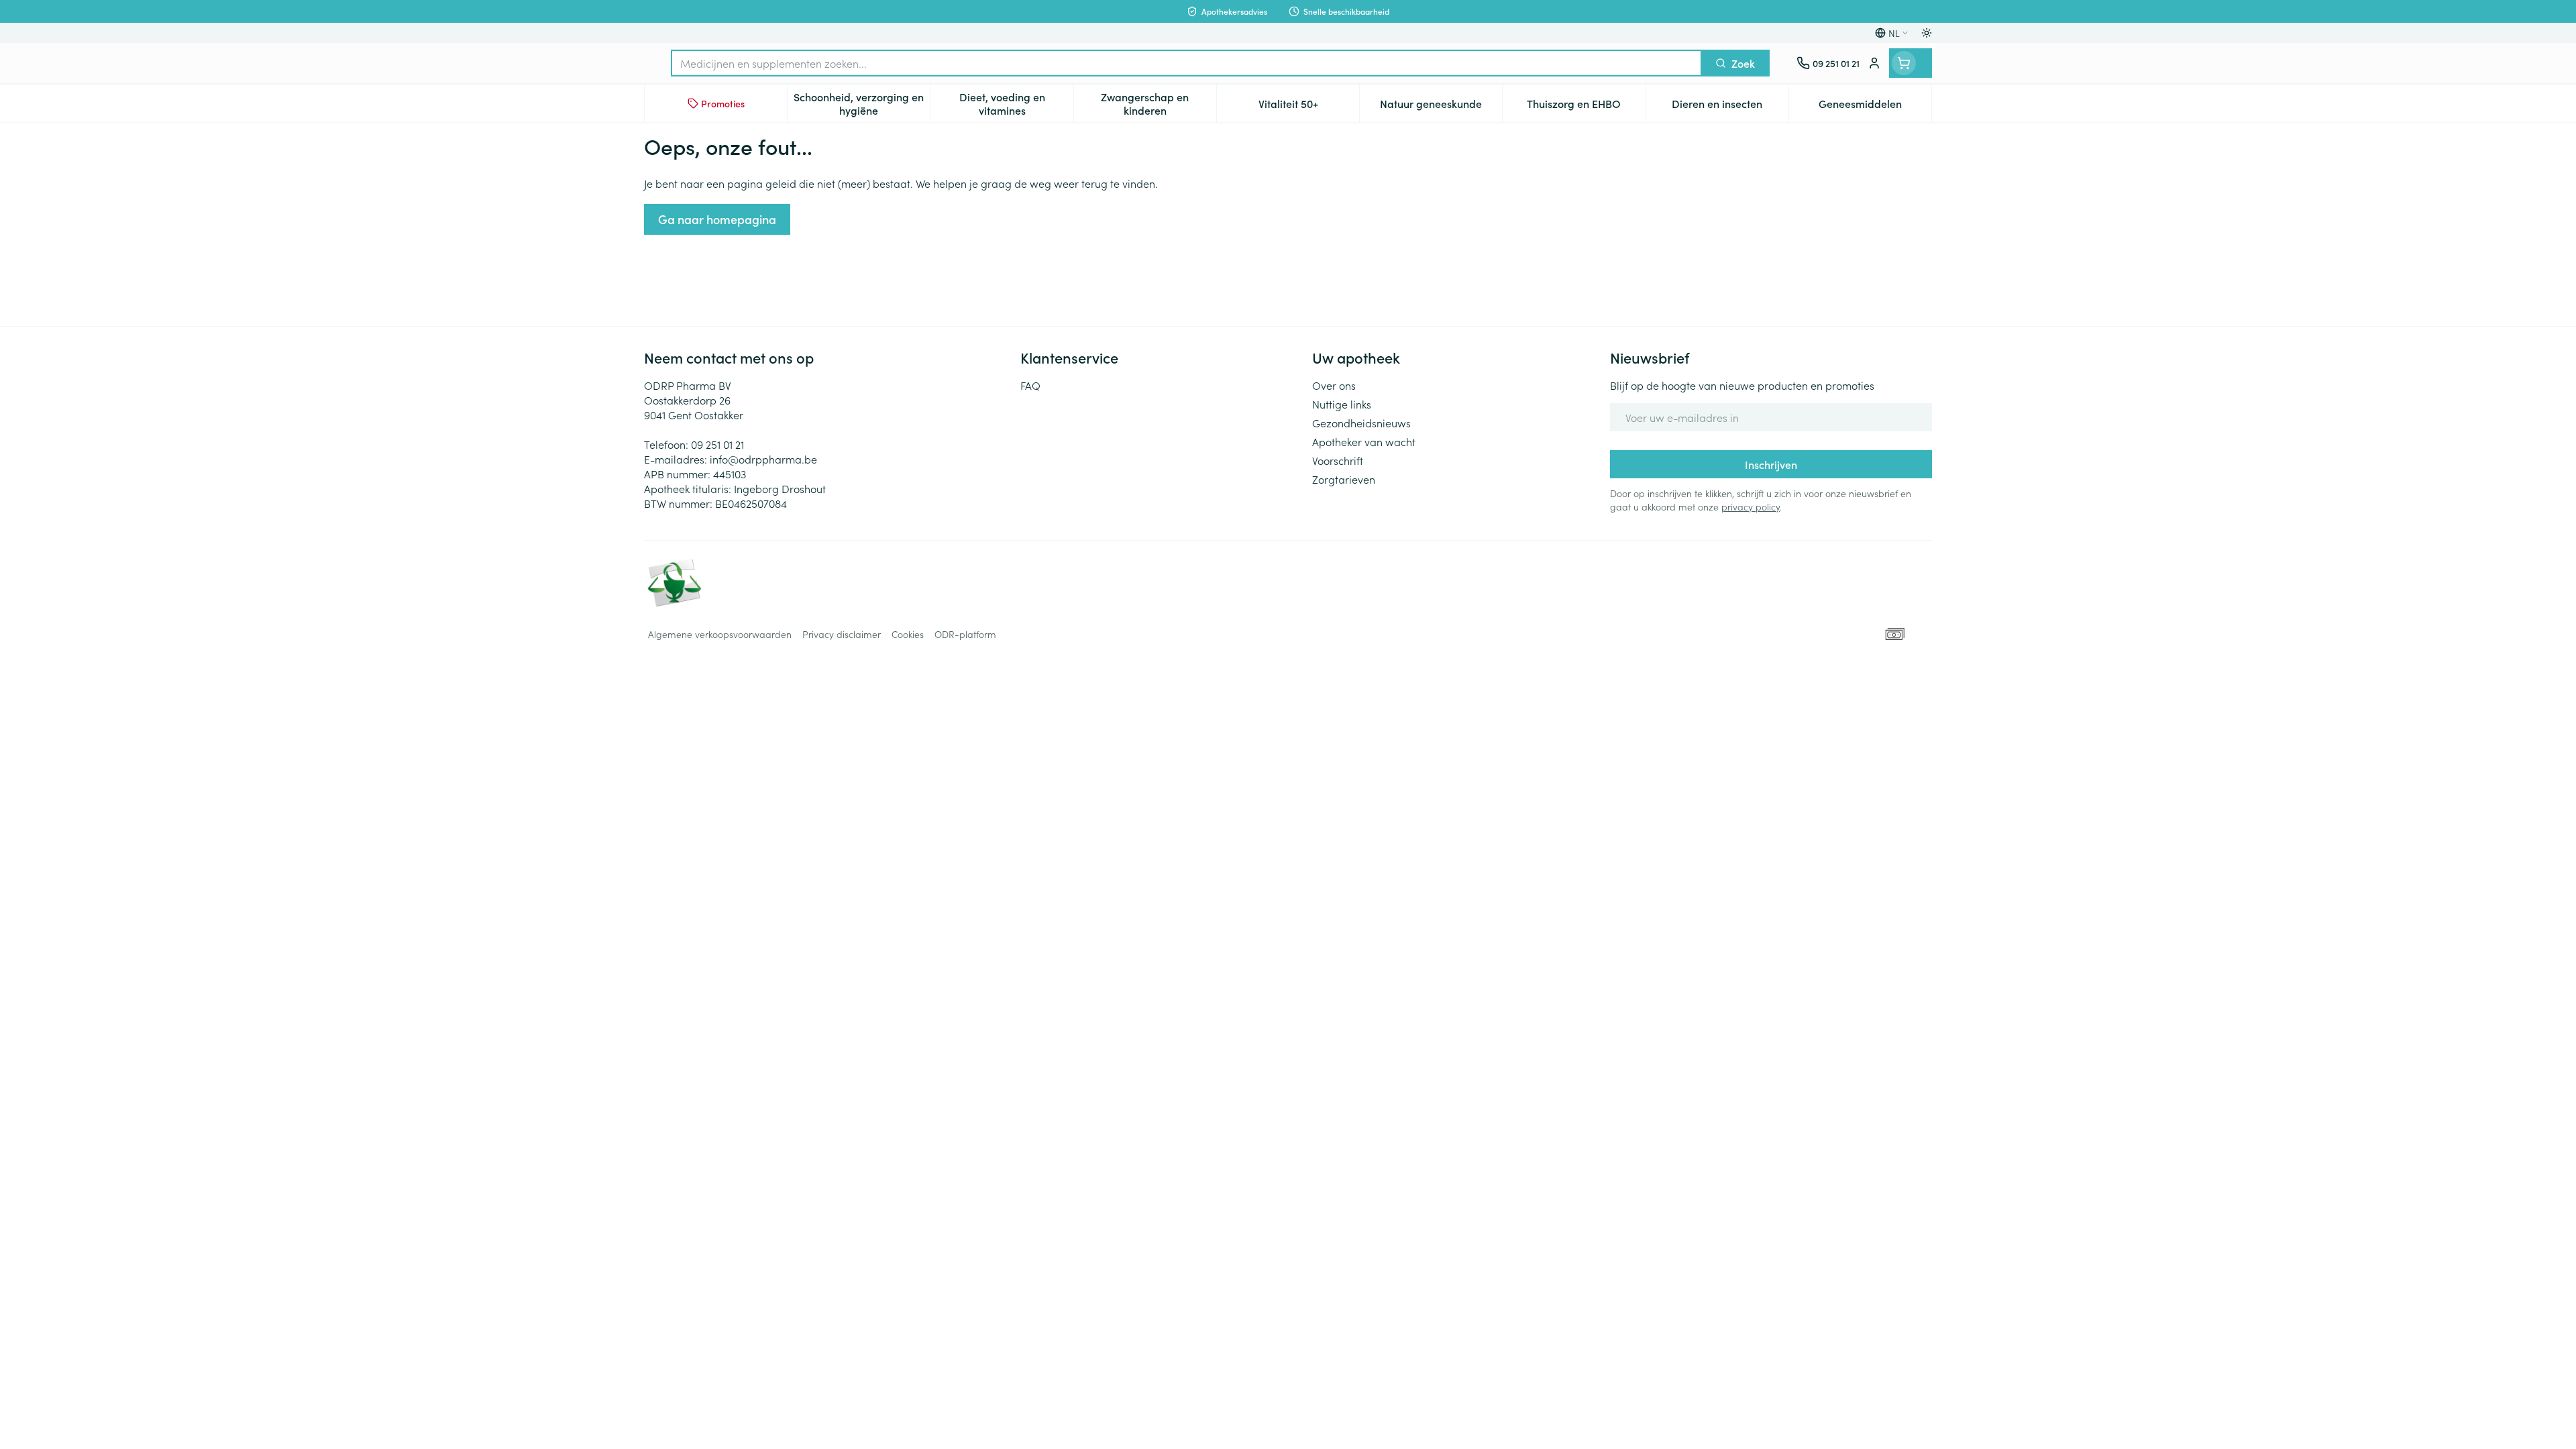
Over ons (1334, 385)
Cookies (908, 634)
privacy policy (1751, 506)
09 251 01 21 (717, 444)
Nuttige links (1342, 404)
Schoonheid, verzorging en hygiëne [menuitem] (862, 103)
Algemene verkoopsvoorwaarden (720, 634)
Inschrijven (1771, 464)
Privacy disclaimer (842, 634)
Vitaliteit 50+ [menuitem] (1309, 107)
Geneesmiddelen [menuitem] (1875, 107)
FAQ (1030, 385)
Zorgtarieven (1344, 479)
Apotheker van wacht (1364, 441)
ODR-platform (965, 634)
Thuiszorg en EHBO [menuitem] (1586, 107)
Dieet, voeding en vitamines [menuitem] (1016, 103)
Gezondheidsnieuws (1361, 423)
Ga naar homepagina (717, 219)
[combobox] (1186, 63)
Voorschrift (1338, 460)
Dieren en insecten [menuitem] (1730, 107)
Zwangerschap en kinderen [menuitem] (1159, 103)
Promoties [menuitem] (723, 103)
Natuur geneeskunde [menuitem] (1441, 107)
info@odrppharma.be (763, 459)
